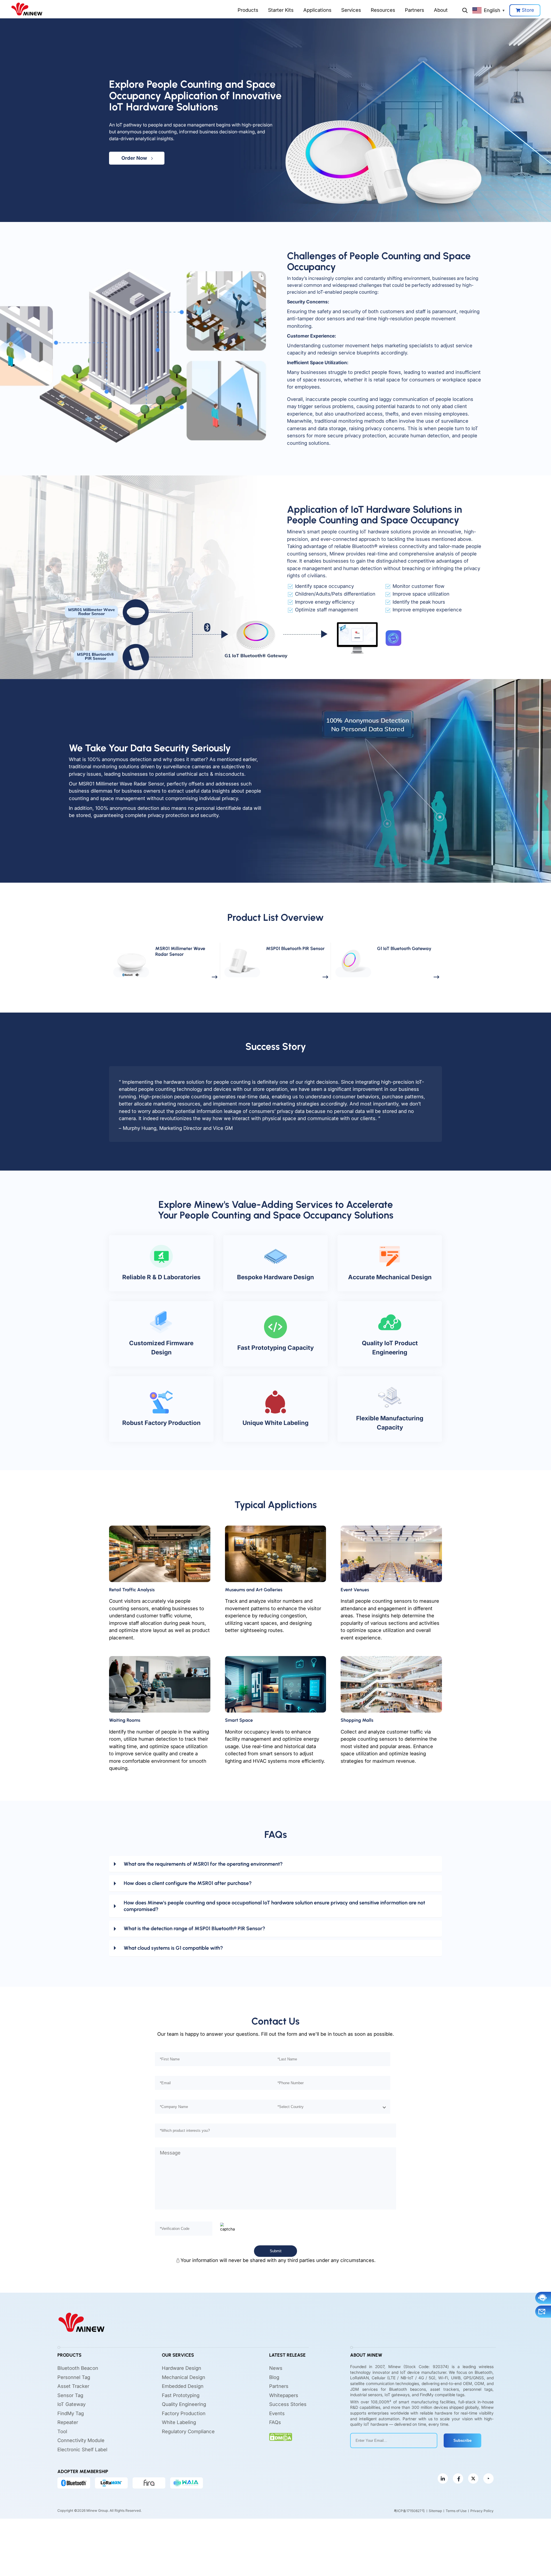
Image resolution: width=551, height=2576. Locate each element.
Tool (62, 2431)
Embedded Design (183, 2386)
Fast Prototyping (181, 2395)
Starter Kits (281, 10)
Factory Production (184, 2413)
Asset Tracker (73, 2386)
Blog (274, 2377)
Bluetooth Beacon (78, 2368)
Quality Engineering (184, 2404)
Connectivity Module (81, 2440)
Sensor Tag (70, 2395)
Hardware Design (182, 2368)
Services (351, 10)
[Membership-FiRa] (149, 2483)
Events (277, 2413)
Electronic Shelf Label (82, 2450)
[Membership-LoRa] (111, 2483)
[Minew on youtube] (488, 2479)
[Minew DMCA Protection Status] (281, 2437)
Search (465, 10)
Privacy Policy (482, 2511)
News (276, 2368)
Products (248, 10)
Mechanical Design (184, 2377)
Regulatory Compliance (188, 2431)
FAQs (275, 2422)
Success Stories (288, 2404)
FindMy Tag (71, 2413)
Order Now (136, 158)
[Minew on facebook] (458, 2479)
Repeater (68, 2422)
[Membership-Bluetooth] (74, 2483)
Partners (415, 10)
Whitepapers (284, 2395)
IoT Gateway (71, 2404)
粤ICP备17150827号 (409, 2511)
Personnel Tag (74, 2377)
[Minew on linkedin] (443, 2479)
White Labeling (179, 2422)
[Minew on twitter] (473, 2479)
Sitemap (435, 2511)
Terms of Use (456, 2511)
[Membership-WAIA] (187, 2483)
